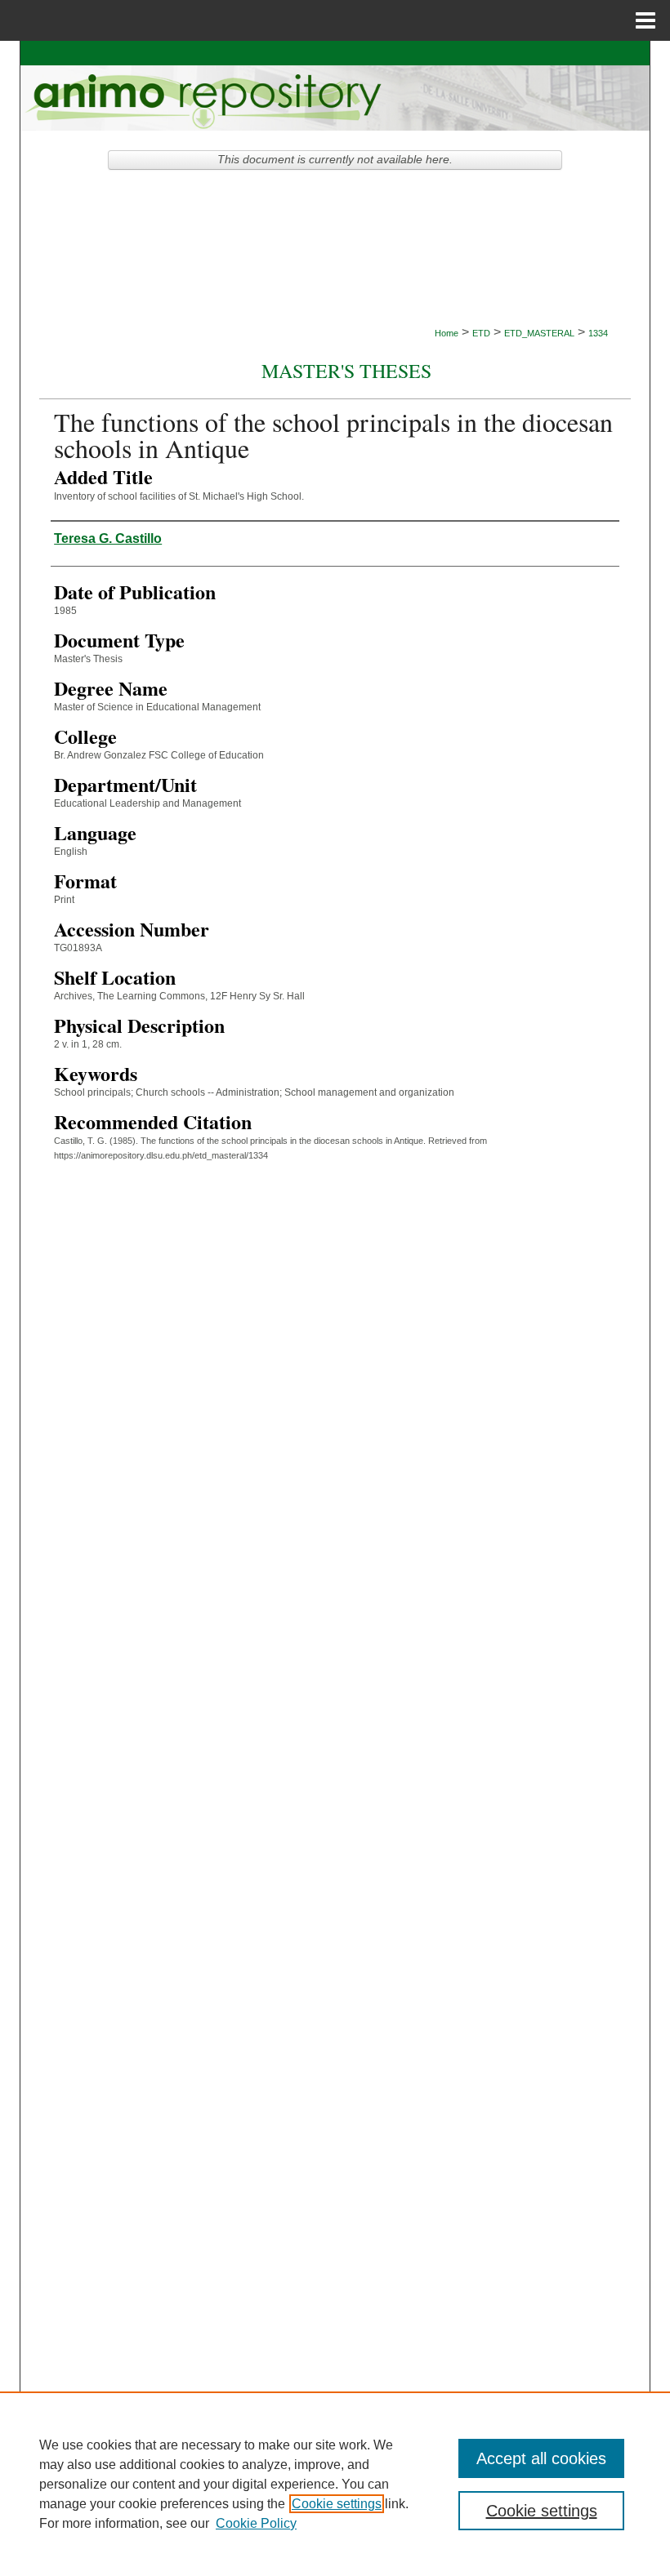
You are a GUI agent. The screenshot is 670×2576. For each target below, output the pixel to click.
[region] (335, 2484)
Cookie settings (337, 2504)
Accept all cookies (541, 2458)
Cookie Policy (256, 2523)
